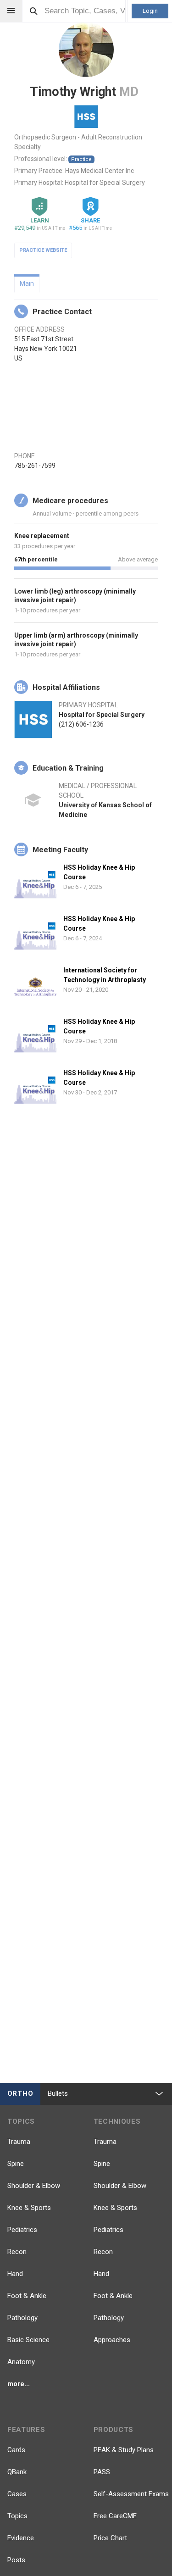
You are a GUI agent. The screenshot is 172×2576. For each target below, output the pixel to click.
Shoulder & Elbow (34, 2186)
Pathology (22, 2318)
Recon (17, 2252)
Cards (16, 2450)
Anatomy (21, 2362)
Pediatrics (22, 2230)
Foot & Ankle (27, 2296)
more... (19, 2384)
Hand (15, 2274)
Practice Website (43, 250)
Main (27, 283)
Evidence (21, 2538)
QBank (17, 2472)
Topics (17, 2516)
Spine (16, 2164)
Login (150, 11)
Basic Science (28, 2340)
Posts (16, 2560)
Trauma (19, 2142)
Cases (17, 2494)
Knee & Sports (29, 2208)
